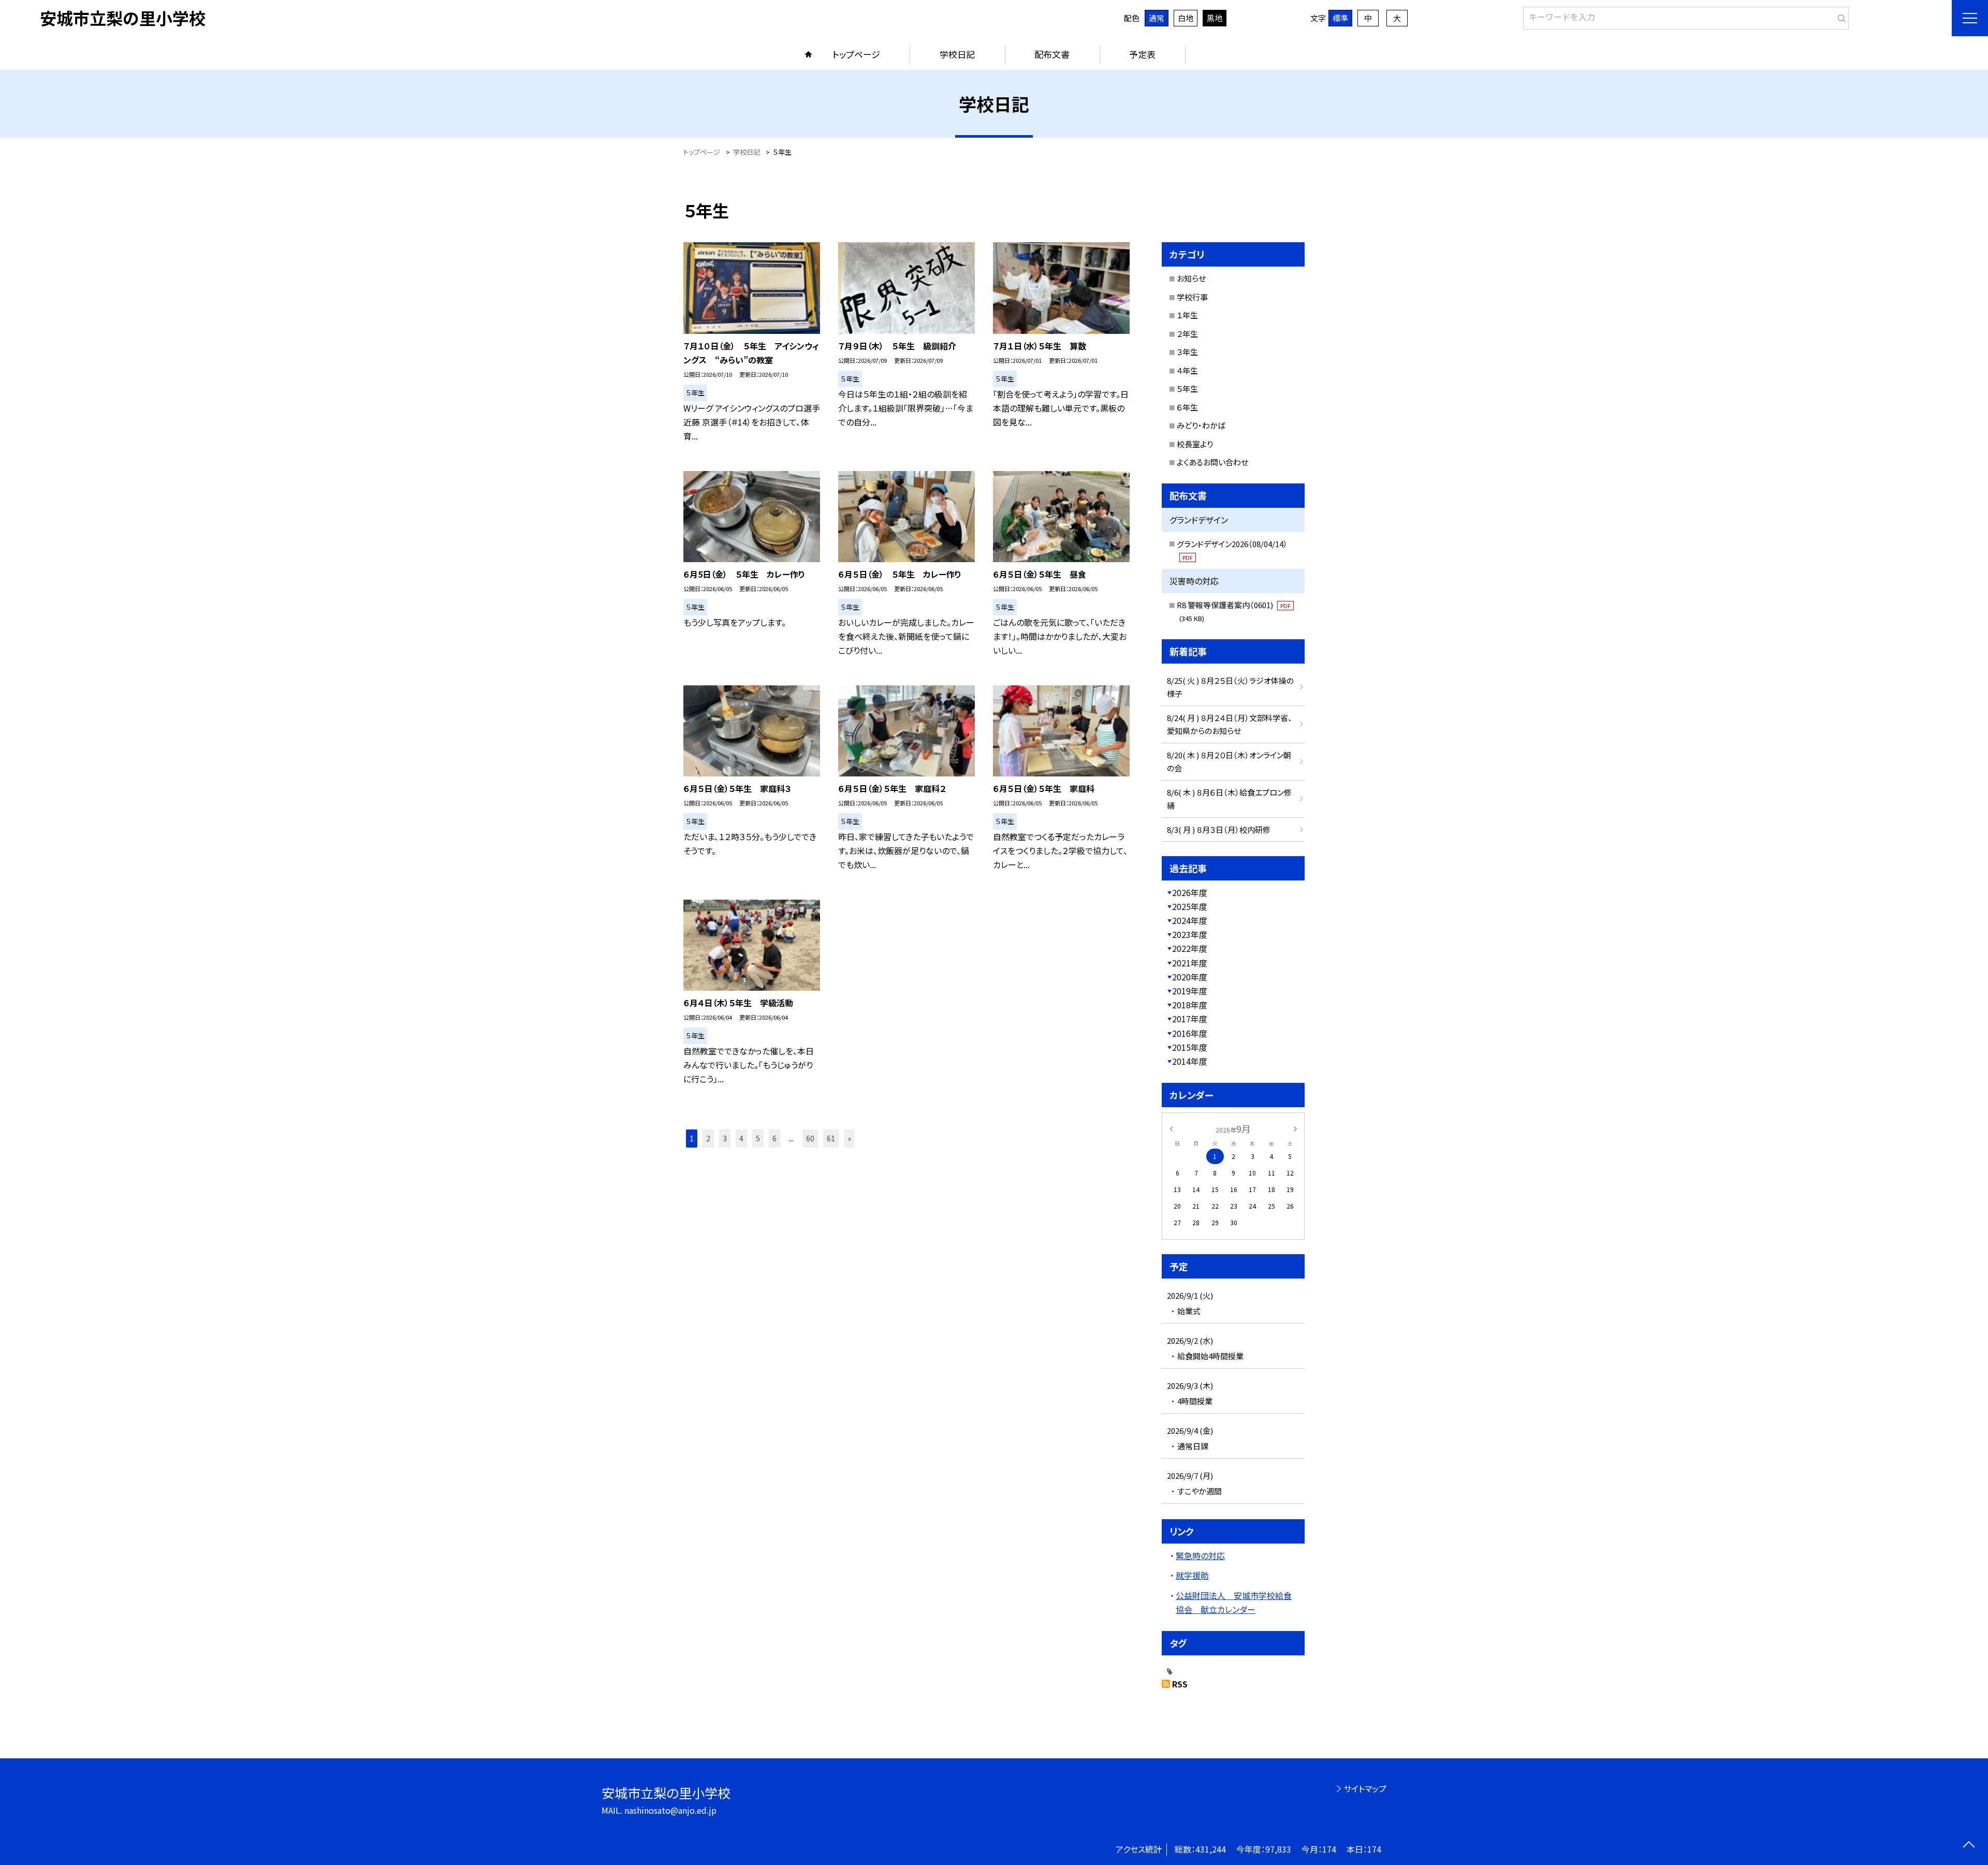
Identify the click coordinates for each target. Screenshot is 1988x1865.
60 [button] (810, 1138)
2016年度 (1190, 1033)
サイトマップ (1365, 1788)
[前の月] (1171, 1128)
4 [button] (741, 1138)
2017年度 (1190, 1019)
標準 (1340, 18)
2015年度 (1190, 1047)
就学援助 (1192, 1575)
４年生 (1187, 370)
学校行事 (1192, 297)
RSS (1180, 1684)
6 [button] (774, 1138)
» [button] (849, 1138)
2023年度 (1190, 934)
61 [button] (831, 1138)
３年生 (1187, 352)
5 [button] (758, 1138)
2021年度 (1190, 963)
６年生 (1187, 407)
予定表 (1142, 54)
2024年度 (1190, 920)
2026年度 (1190, 892)
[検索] (1840, 16)
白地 (1186, 18)
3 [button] (725, 1138)
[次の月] (1295, 1128)
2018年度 (1190, 1005)
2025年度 (1190, 906)
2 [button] (708, 1138)
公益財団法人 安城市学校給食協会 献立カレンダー (1234, 1602)
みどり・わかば (1201, 425)
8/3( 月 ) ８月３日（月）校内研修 (1219, 829)
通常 (1157, 18)
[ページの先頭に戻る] (1969, 1846)
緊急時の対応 (1200, 1555)
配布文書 (1052, 54)
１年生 (1187, 315)
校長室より (1195, 444)
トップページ (856, 54)
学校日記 (957, 54)
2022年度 (1190, 948)
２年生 (1187, 334)
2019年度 (1190, 991)
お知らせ (1191, 278)
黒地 (1215, 18)
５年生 (1187, 388)
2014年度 (1190, 1061)
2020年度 (1190, 977)
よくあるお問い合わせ (1212, 462)
